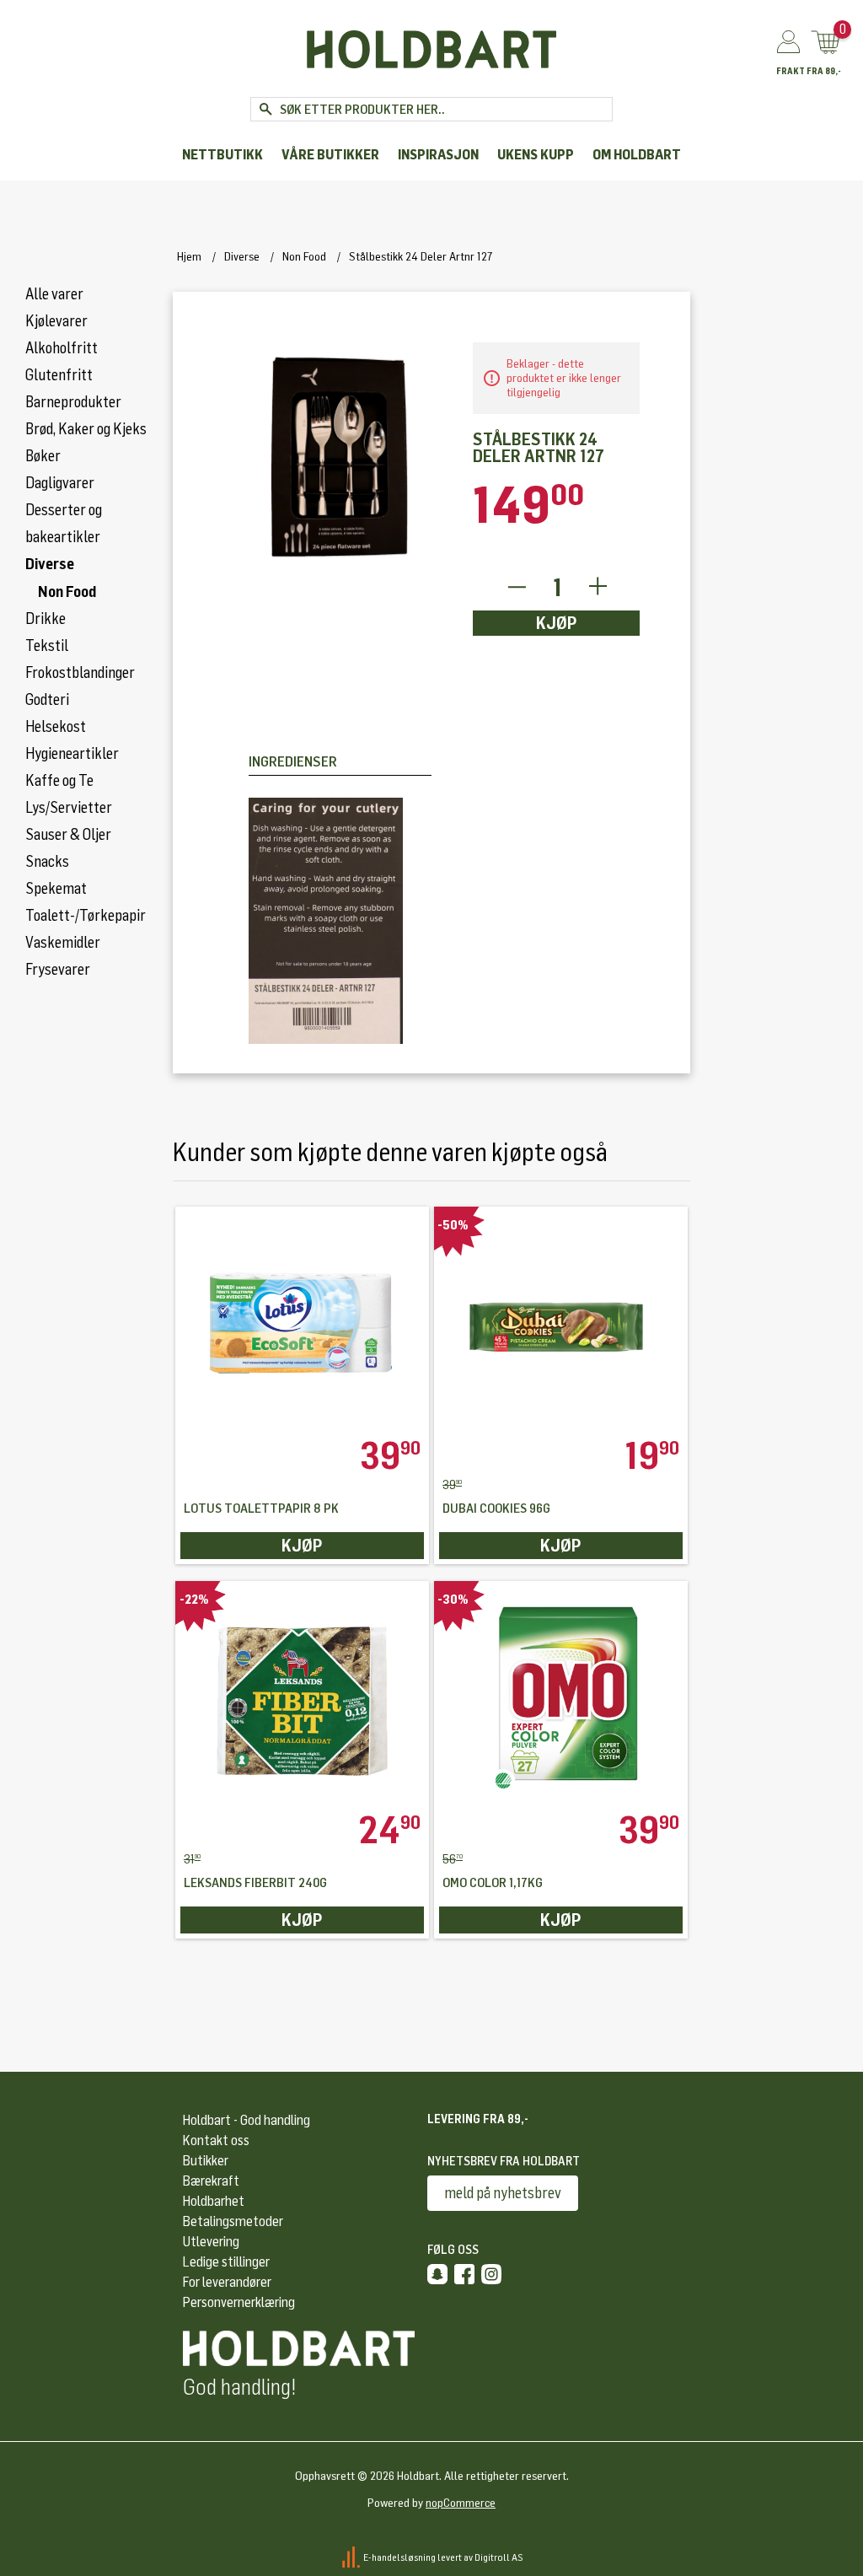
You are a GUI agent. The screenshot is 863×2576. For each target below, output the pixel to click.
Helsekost (56, 727)
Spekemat (56, 889)
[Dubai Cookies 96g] (561, 1322)
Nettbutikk (222, 155)
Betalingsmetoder (233, 2221)
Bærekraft (211, 2181)
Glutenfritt (59, 375)
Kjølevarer (56, 321)
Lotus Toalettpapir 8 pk (261, 1509)
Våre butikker (330, 155)
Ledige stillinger (226, 2262)
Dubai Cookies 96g (496, 1509)
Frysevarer (58, 970)
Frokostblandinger (80, 673)
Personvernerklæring (239, 2302)
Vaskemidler (63, 943)
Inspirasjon (438, 155)
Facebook (464, 2274)
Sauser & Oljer (68, 835)
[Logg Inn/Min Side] (788, 43)
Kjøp (557, 623)
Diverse (50, 564)
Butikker (206, 2161)
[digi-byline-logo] (352, 2557)
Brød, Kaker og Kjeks (86, 429)
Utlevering (211, 2242)
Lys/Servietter (69, 808)
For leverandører (227, 2282)
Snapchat (437, 2274)
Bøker (43, 456)
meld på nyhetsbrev (503, 2193)
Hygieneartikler (72, 754)
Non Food (67, 592)
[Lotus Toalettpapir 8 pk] (302, 1322)
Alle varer (54, 294)
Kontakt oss (216, 2140)
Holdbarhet (214, 2201)
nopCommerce (461, 2503)
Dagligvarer (60, 483)
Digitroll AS (499, 2557)
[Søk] (265, 109)
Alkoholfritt (62, 348)
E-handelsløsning (399, 2557)
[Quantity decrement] (516, 587)
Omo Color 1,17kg (493, 1883)
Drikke (46, 619)
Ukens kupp (536, 155)
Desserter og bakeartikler (64, 524)
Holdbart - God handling (247, 2120)
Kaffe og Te (59, 781)
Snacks (47, 862)
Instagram (491, 2274)
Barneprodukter (73, 402)
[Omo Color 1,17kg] (561, 1696)
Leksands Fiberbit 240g (255, 1883)
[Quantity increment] (598, 587)
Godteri (47, 700)
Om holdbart (637, 155)
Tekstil (47, 646)
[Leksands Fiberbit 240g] (302, 1696)
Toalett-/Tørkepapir (86, 916)
